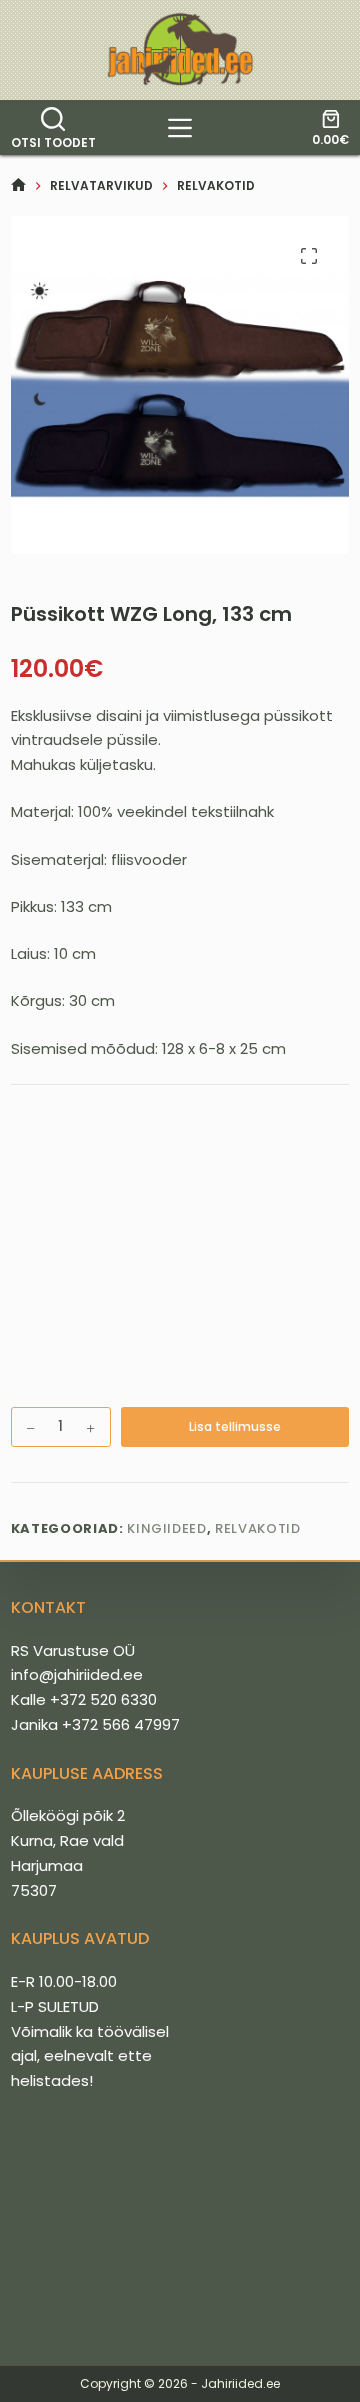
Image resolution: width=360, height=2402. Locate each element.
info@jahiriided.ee (77, 1674)
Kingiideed (167, 1528)
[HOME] (18, 185)
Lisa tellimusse (235, 1426)
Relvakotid (258, 1528)
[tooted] (180, 128)
